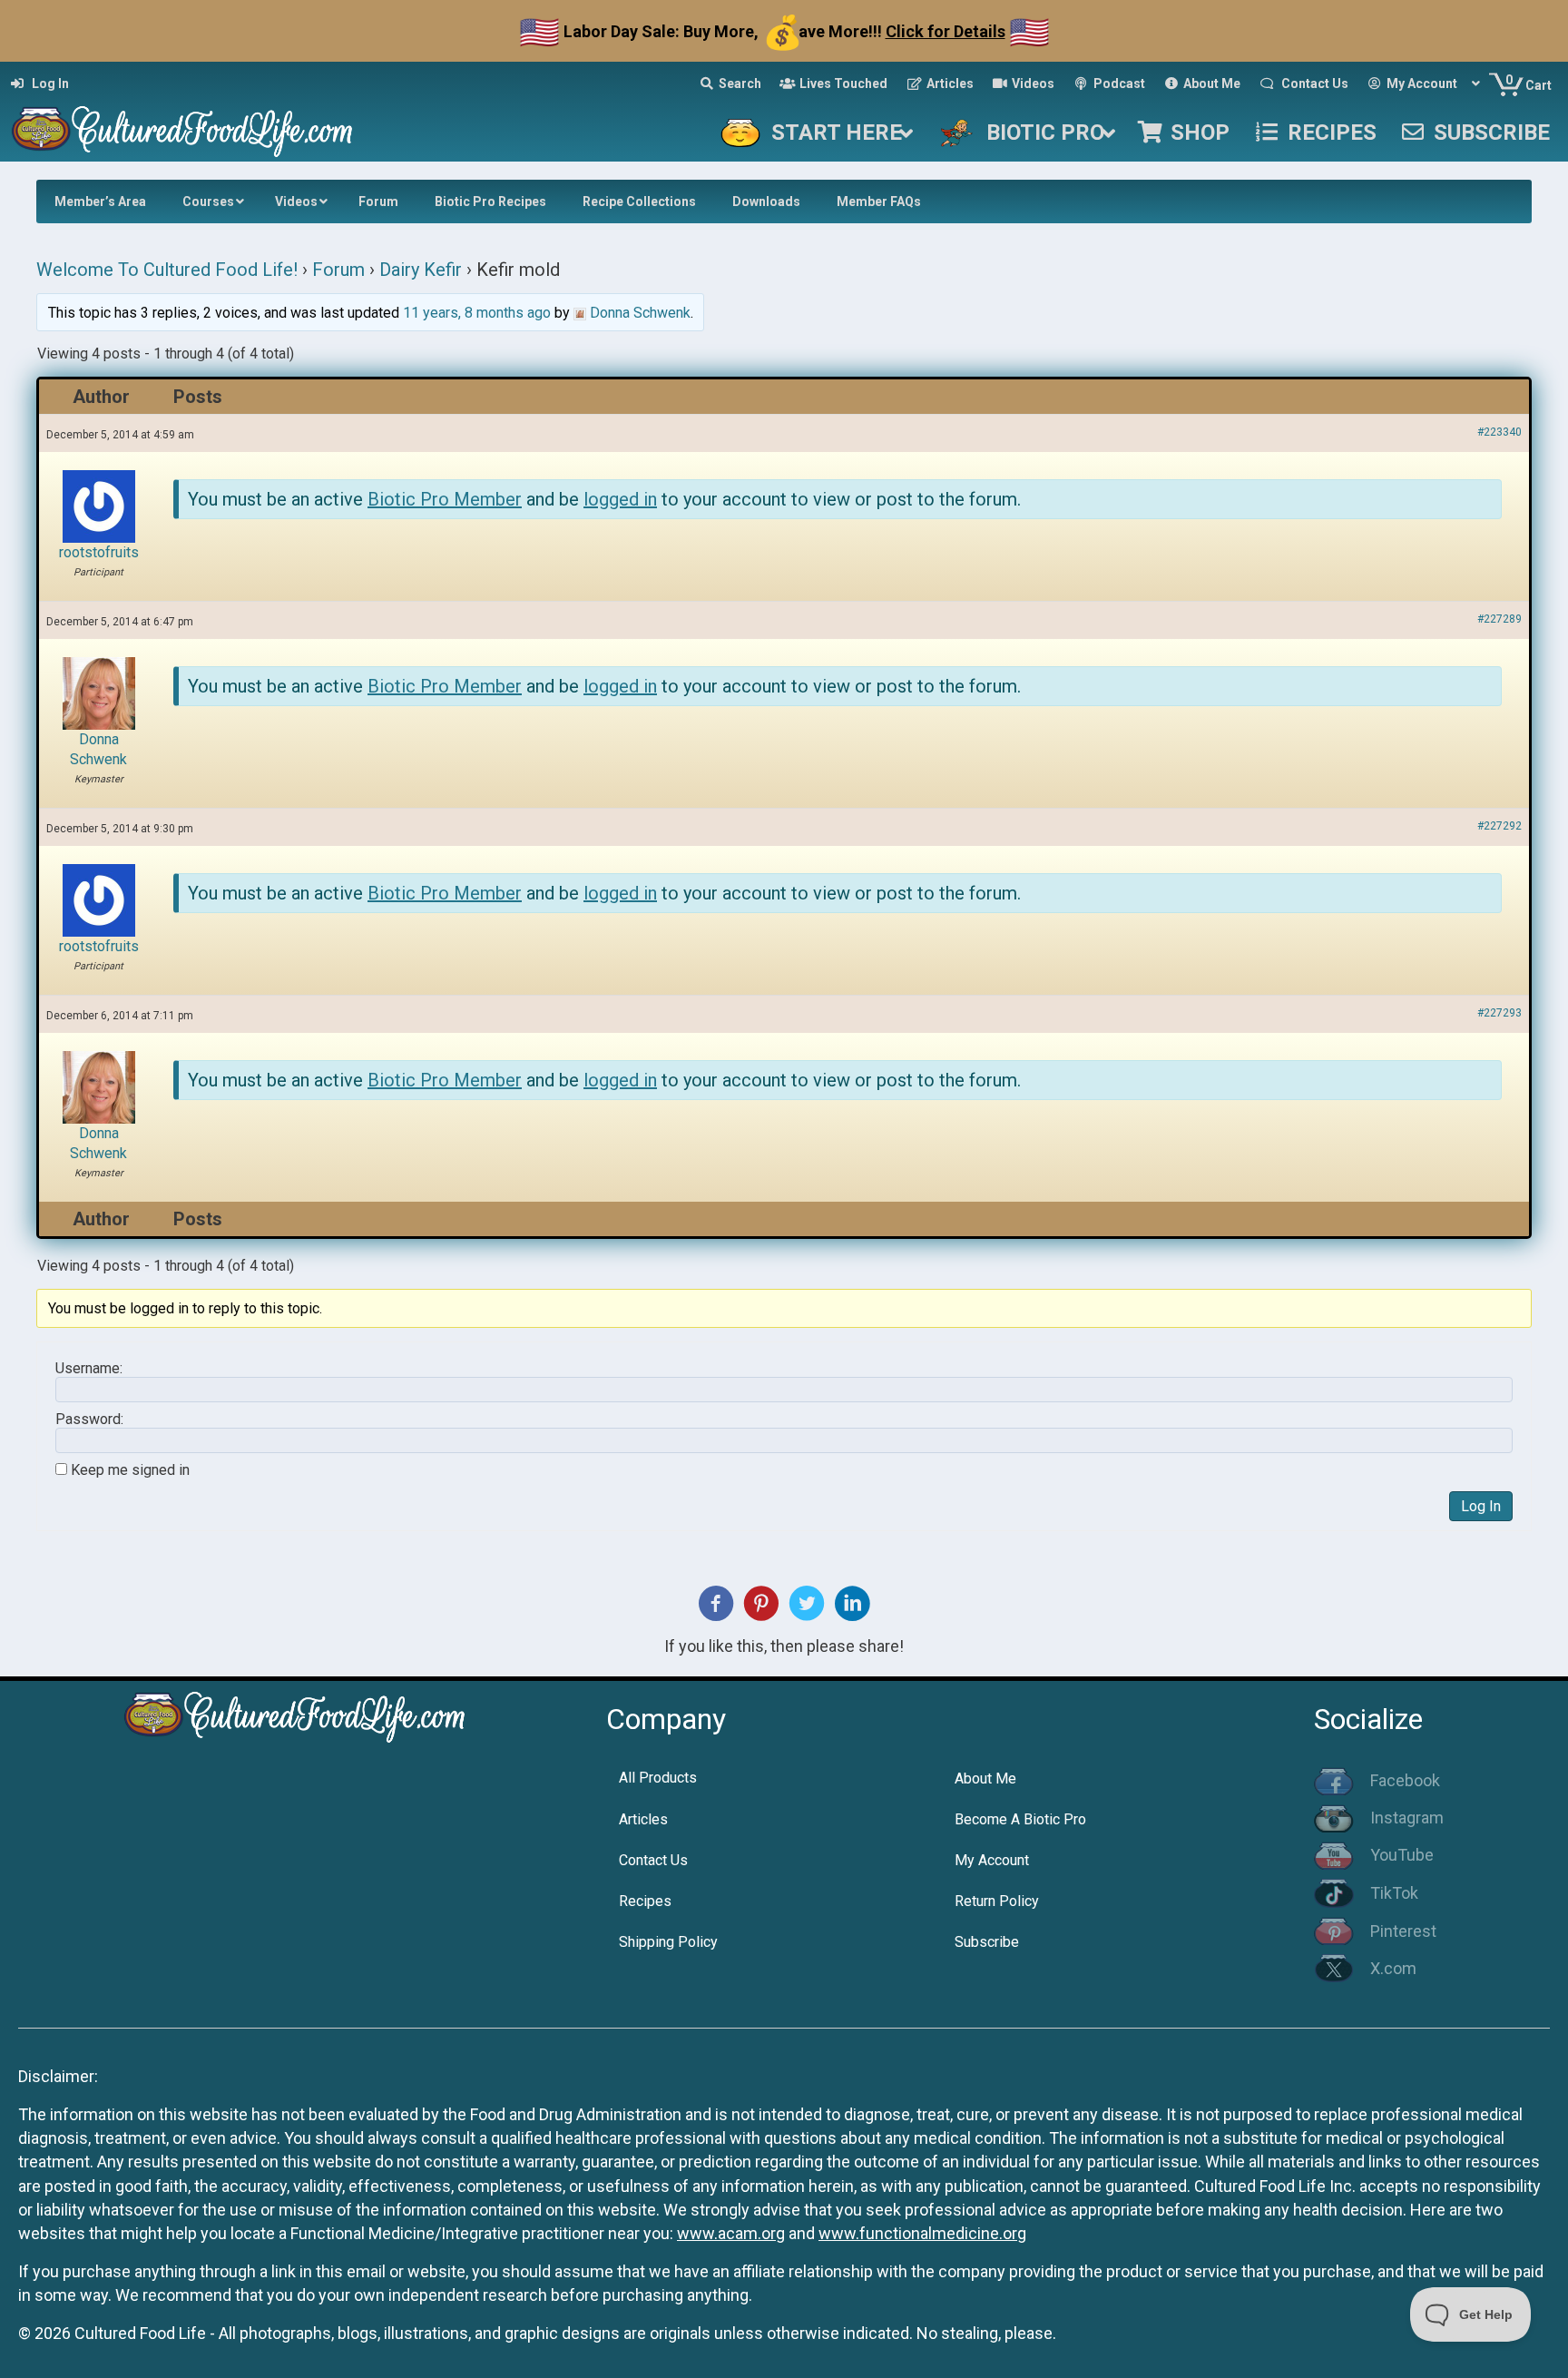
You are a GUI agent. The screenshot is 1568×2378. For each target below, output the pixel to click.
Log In (1481, 1506)
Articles (643, 1819)
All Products (658, 1778)
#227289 (1499, 619)
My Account (992, 1860)
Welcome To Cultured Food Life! (167, 270)
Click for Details (946, 31)
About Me (985, 1779)
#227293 (1499, 1013)
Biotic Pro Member (445, 499)
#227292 (1499, 826)
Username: (89, 1369)
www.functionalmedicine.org (922, 2233)
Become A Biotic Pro (1020, 1819)
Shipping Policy (668, 1942)
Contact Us (653, 1860)
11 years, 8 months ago (477, 313)
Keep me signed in (130, 1470)
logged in (620, 499)
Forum (338, 270)
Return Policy (997, 1901)
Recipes (645, 1901)
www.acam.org (731, 2233)
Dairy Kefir (421, 270)
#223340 (1499, 432)
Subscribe (987, 1942)
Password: (89, 1420)
